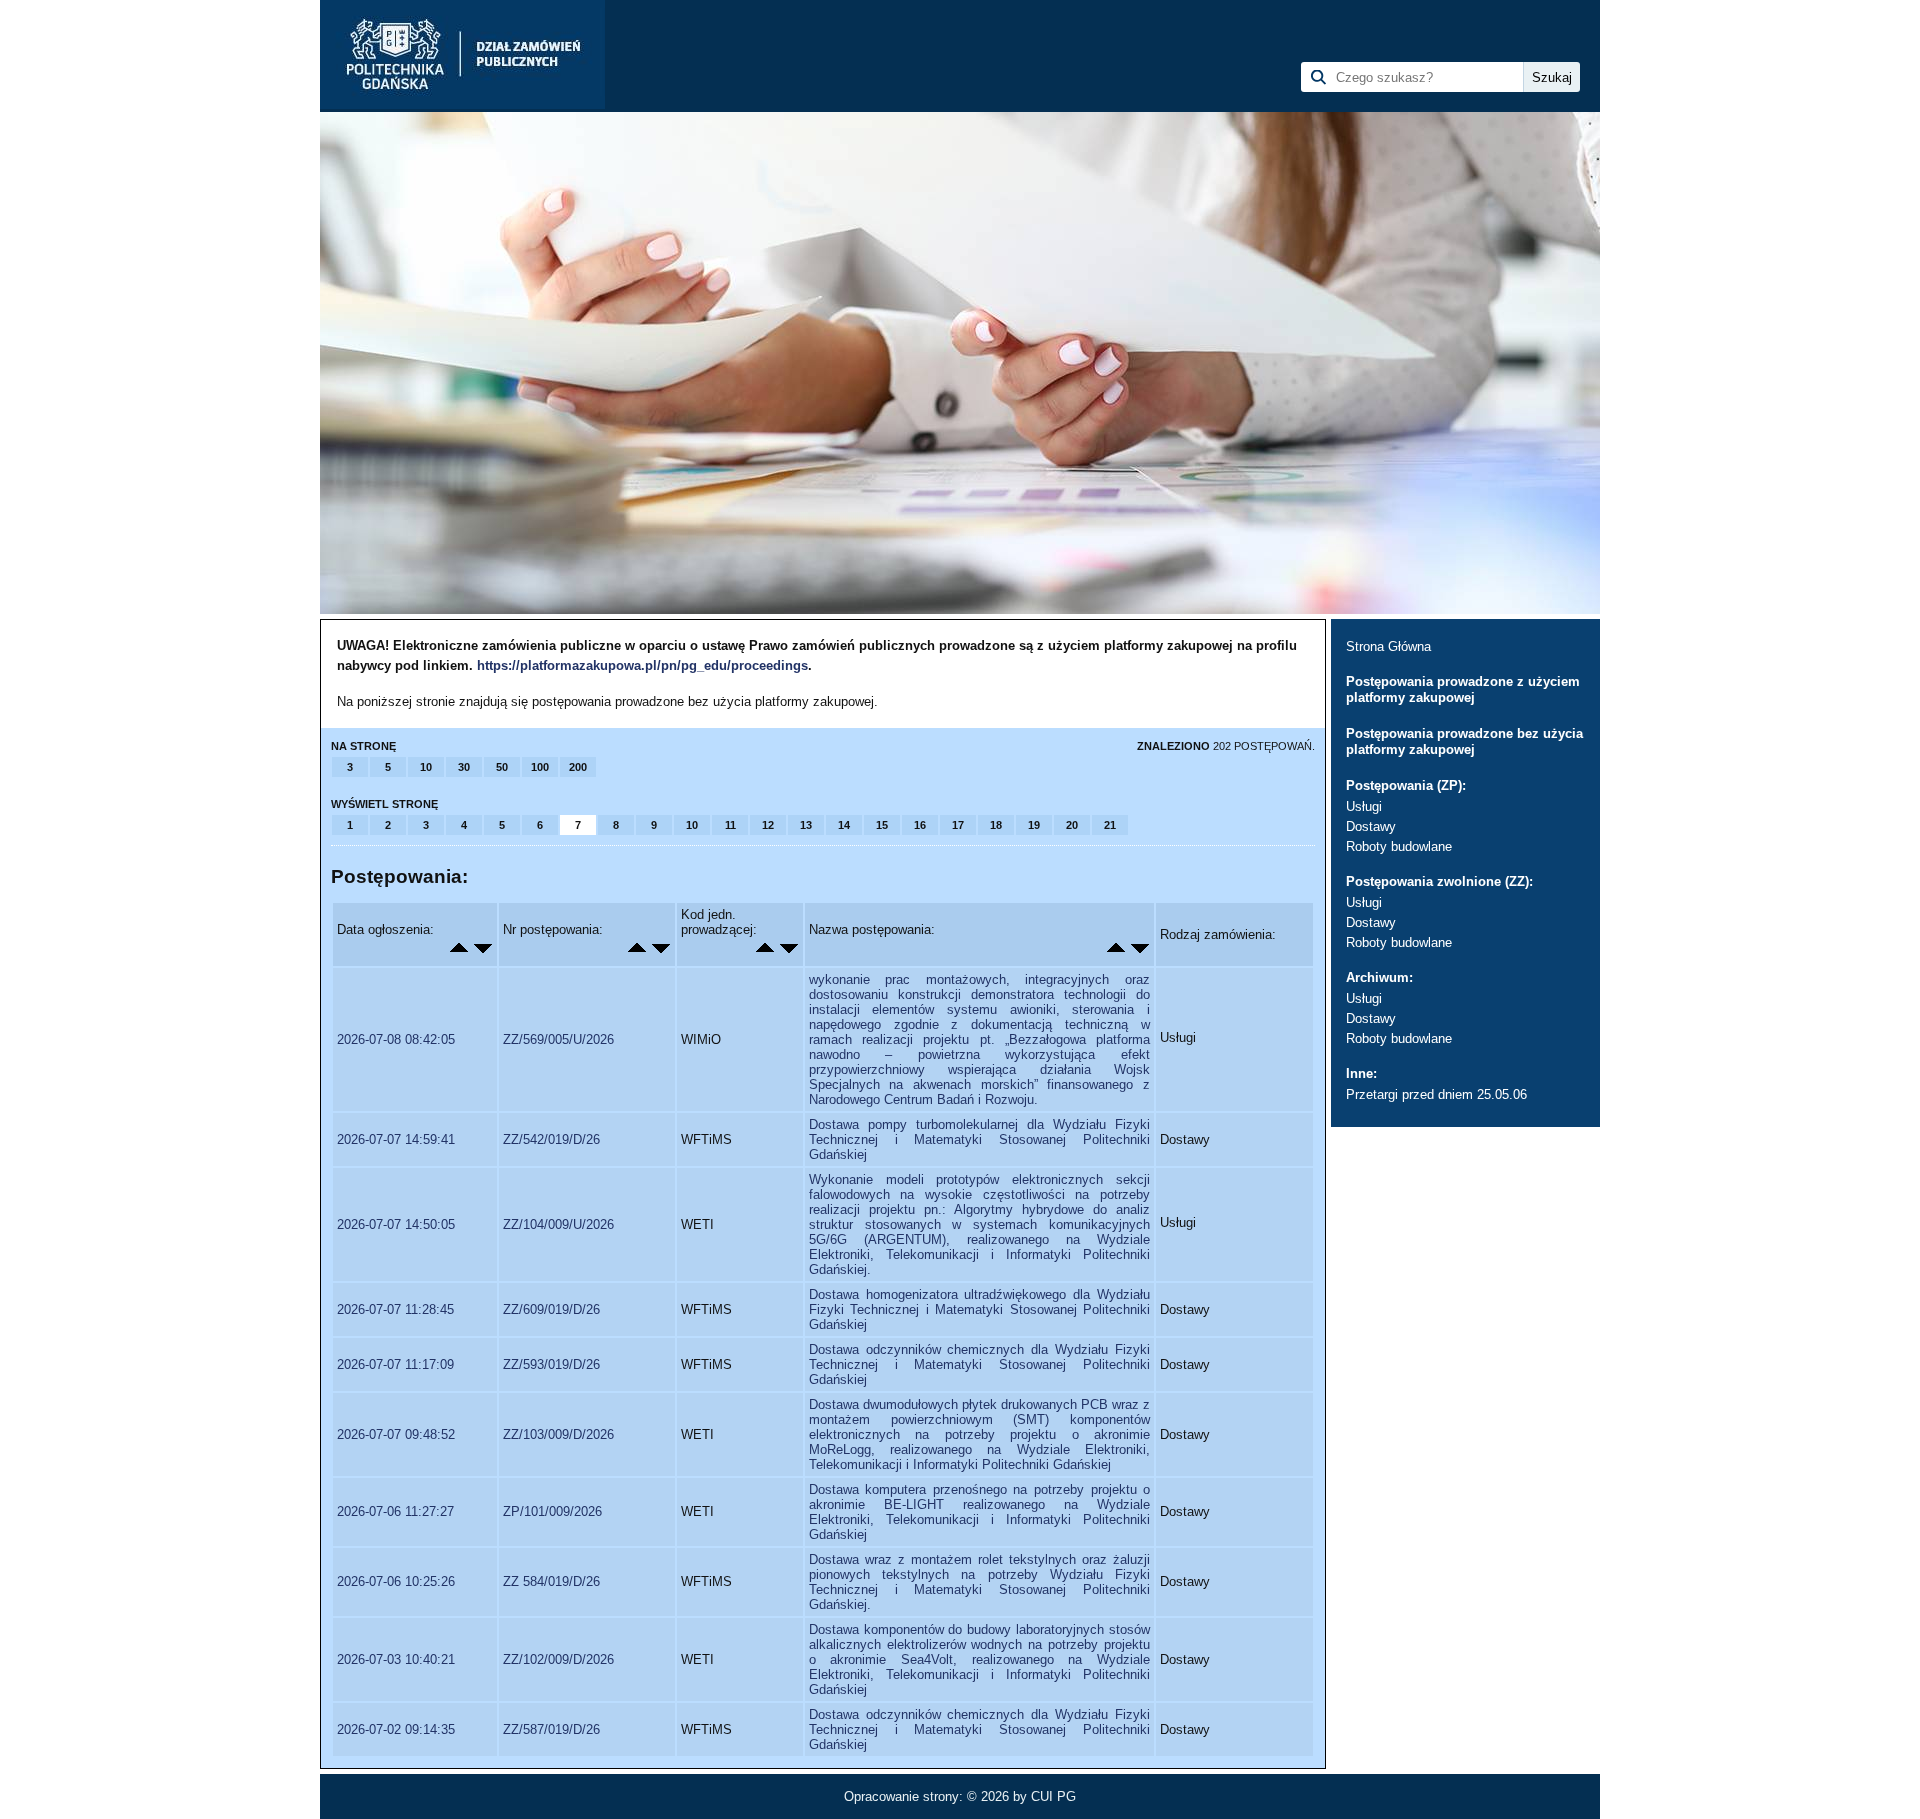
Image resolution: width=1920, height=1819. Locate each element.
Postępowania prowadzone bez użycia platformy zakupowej (1464, 741)
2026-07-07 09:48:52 (396, 1434)
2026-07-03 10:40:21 (396, 1659)
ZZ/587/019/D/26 (551, 1729)
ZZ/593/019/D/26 (551, 1364)
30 (464, 767)
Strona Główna (1388, 646)
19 (1034, 825)
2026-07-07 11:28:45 (395, 1309)
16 (920, 825)
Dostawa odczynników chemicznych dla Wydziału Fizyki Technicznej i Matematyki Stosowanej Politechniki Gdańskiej (979, 1364)
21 (1110, 825)
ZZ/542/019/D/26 (551, 1139)
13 (806, 825)
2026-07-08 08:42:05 (396, 1039)
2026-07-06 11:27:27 (395, 1511)
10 (426, 767)
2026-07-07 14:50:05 (396, 1224)
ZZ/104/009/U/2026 (558, 1224)
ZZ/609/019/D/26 (551, 1309)
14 (844, 825)
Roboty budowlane (1399, 846)
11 (730, 825)
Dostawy (1371, 826)
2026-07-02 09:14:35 (396, 1729)
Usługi (1364, 806)
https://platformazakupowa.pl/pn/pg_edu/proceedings (642, 665)
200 (578, 767)
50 (502, 767)
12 (768, 825)
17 (958, 825)
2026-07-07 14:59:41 (396, 1139)
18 (996, 825)
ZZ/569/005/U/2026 (558, 1039)
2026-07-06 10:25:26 (396, 1581)
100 (540, 767)
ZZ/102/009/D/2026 (558, 1659)
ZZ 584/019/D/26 (551, 1581)
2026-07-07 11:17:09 (395, 1364)
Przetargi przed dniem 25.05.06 (1436, 1094)
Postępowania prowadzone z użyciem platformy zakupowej (1463, 689)
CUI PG (1053, 1796)
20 (1072, 825)
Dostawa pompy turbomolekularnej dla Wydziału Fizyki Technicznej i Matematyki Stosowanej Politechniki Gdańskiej (979, 1139)
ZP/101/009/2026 (552, 1511)
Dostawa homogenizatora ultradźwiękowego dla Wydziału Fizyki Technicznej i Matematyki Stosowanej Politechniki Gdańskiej (979, 1309)
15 (882, 825)
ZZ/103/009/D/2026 (558, 1434)
